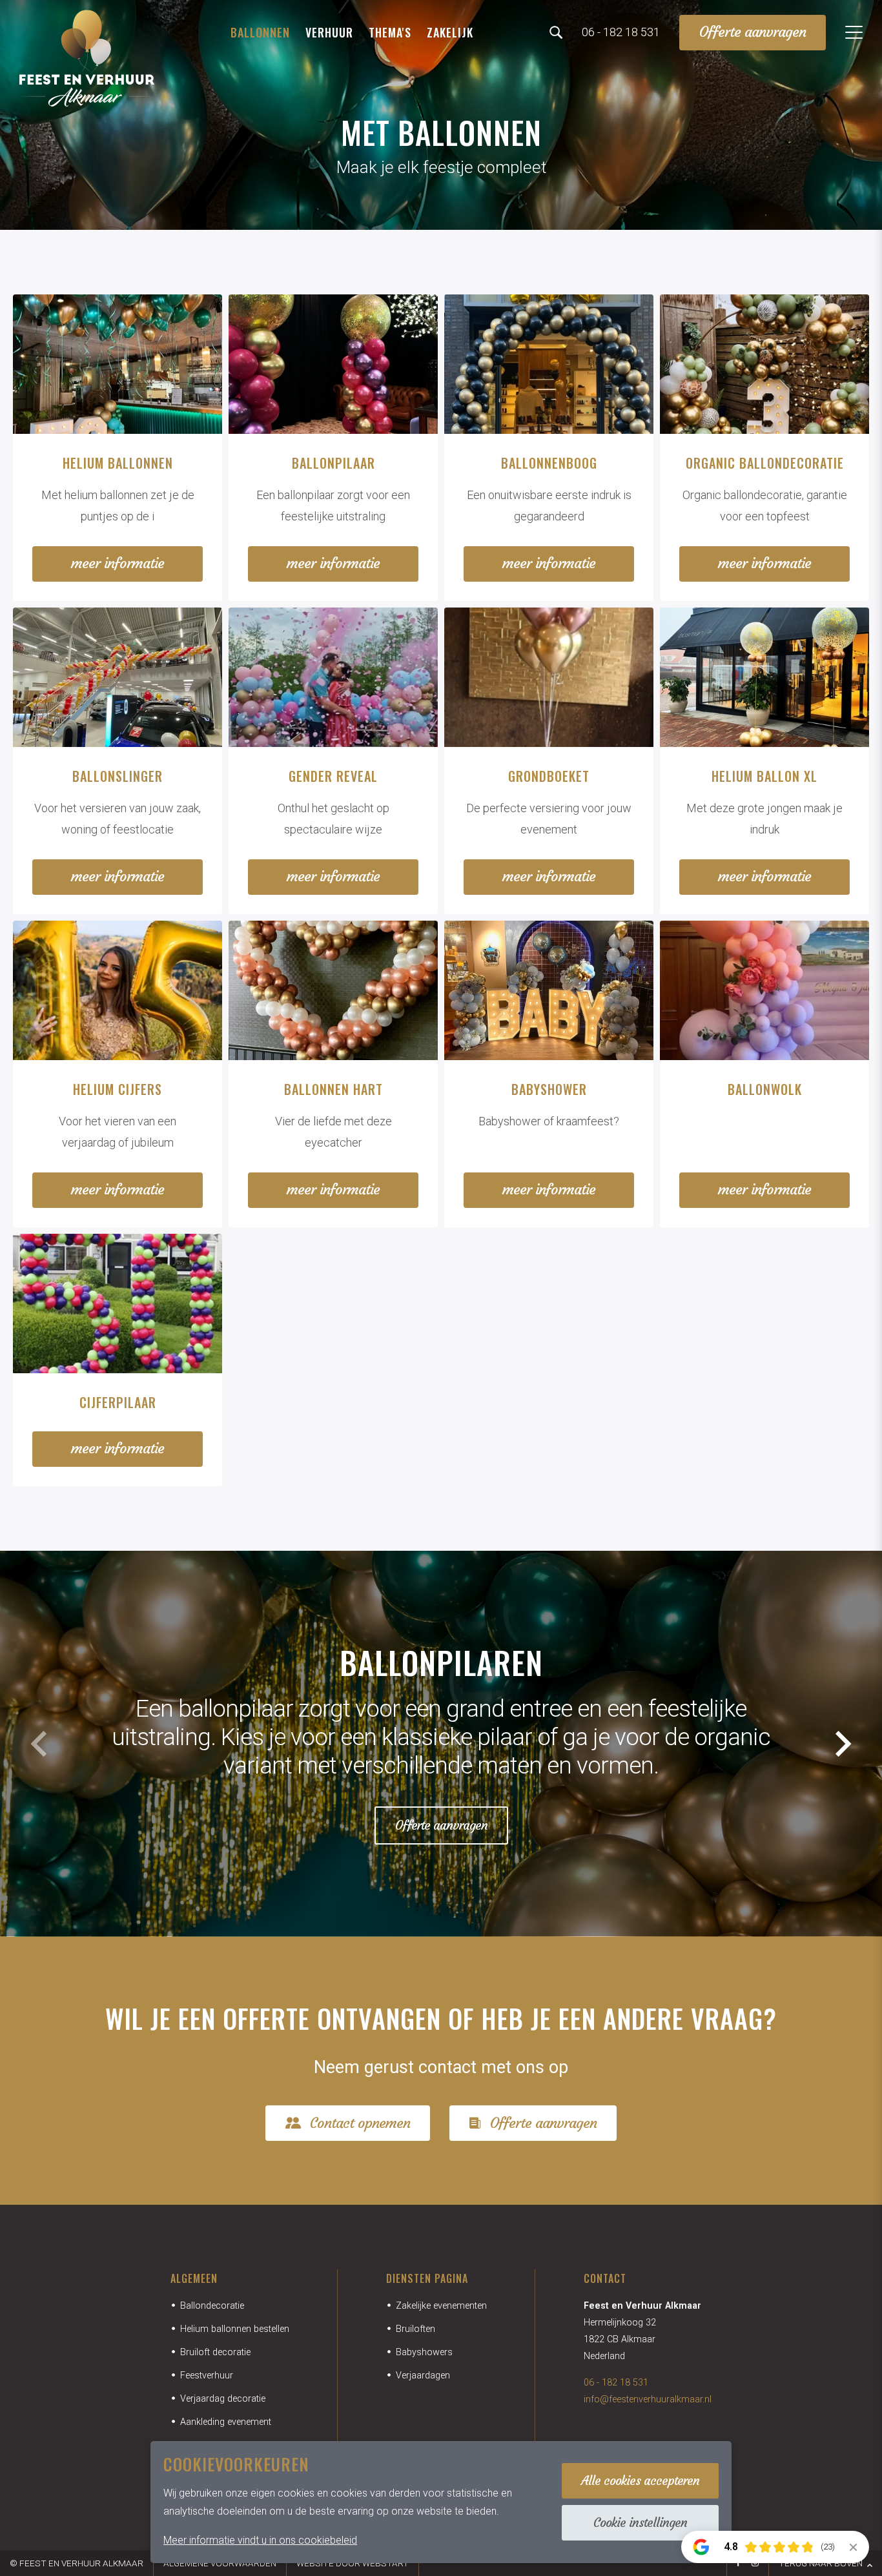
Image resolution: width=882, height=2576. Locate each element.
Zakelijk (450, 32)
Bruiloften (415, 2329)
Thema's (390, 32)
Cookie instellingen (640, 2522)
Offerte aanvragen (753, 32)
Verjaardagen (423, 2376)
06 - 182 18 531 (616, 2383)
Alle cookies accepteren (640, 2480)
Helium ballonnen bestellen (235, 2329)
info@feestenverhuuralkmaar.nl (648, 2399)
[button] (843, 1744)
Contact (605, 2278)
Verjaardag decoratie (223, 2399)
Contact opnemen (360, 2123)
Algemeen (194, 2278)
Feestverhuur (207, 2376)
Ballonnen (260, 32)
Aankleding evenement (226, 2422)
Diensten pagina (427, 2278)
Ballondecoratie (212, 2306)
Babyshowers (424, 2352)
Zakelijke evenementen (441, 2306)
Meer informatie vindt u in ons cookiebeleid (260, 2540)
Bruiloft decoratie (215, 2352)
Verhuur (329, 32)
